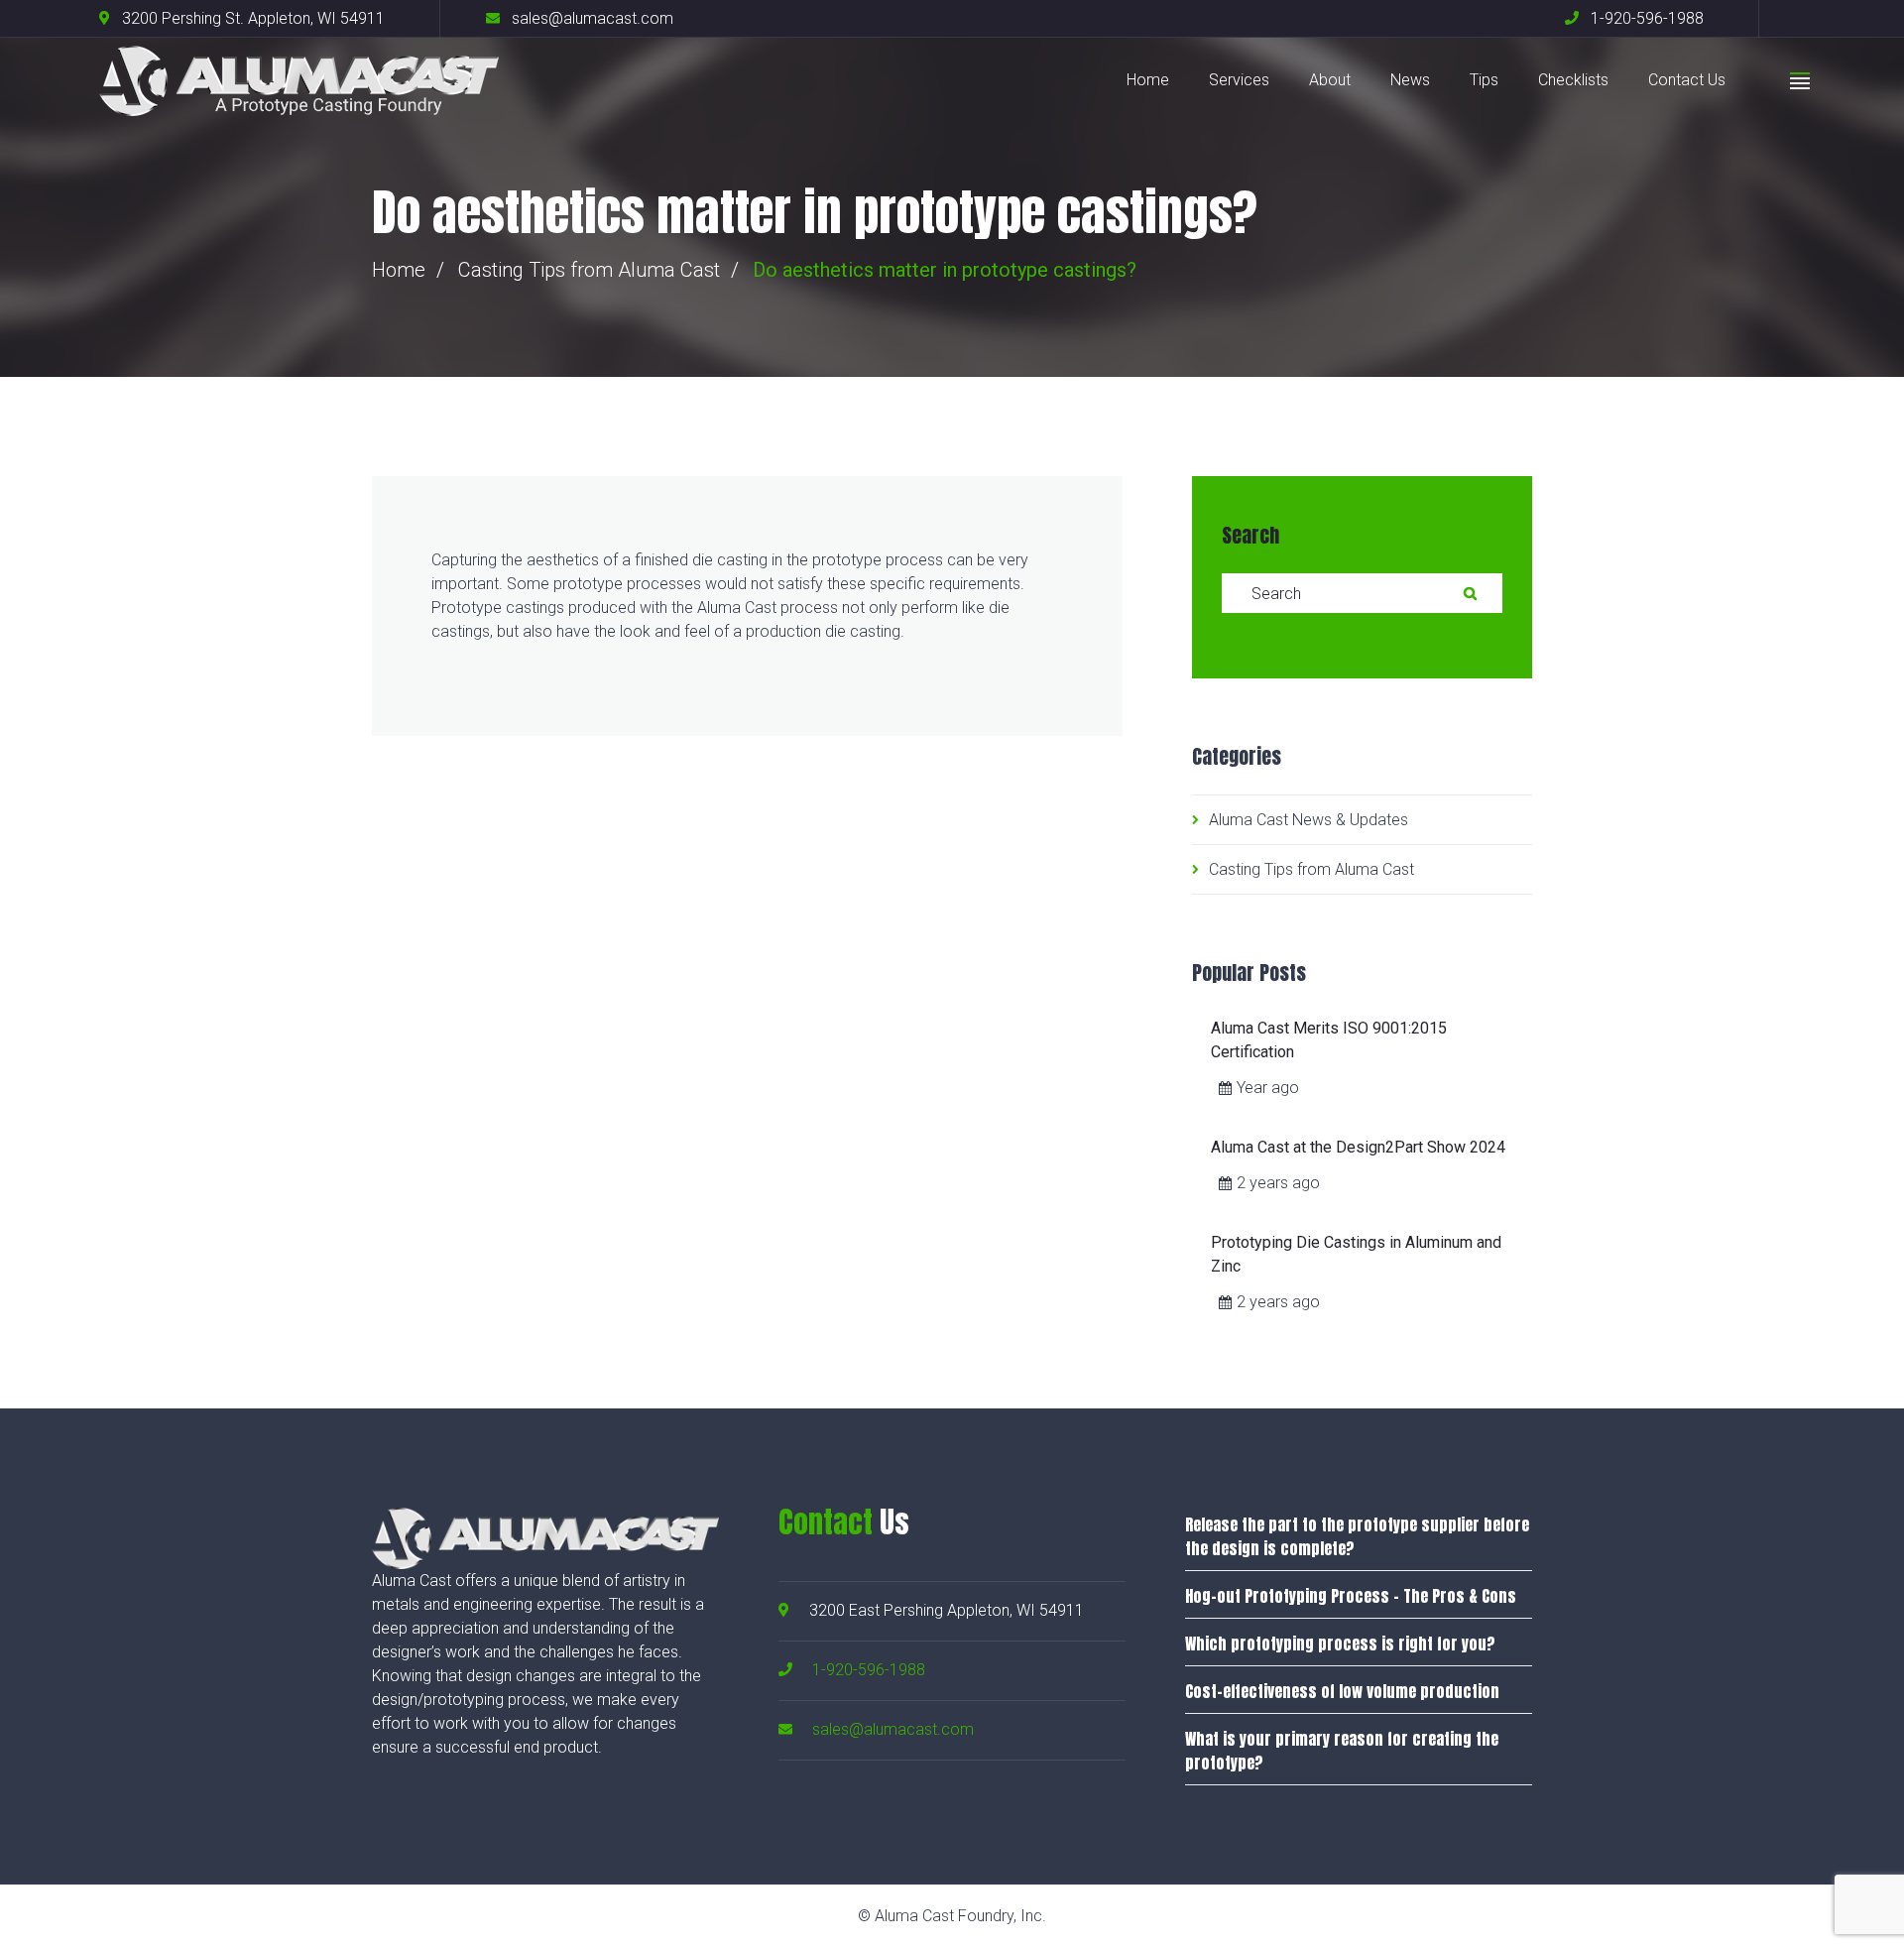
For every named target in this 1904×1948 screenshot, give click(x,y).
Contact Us (1687, 80)
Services (1239, 80)
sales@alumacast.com (893, 1729)
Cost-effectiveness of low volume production (1342, 1691)
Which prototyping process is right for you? (1340, 1644)
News (1410, 80)
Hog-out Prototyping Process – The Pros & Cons (1351, 1596)
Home (1148, 80)
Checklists (1573, 80)
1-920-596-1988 (869, 1670)
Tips (1484, 80)
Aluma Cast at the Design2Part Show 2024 (1358, 1147)
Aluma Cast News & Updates (1309, 820)
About (1330, 80)
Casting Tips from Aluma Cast (589, 270)
